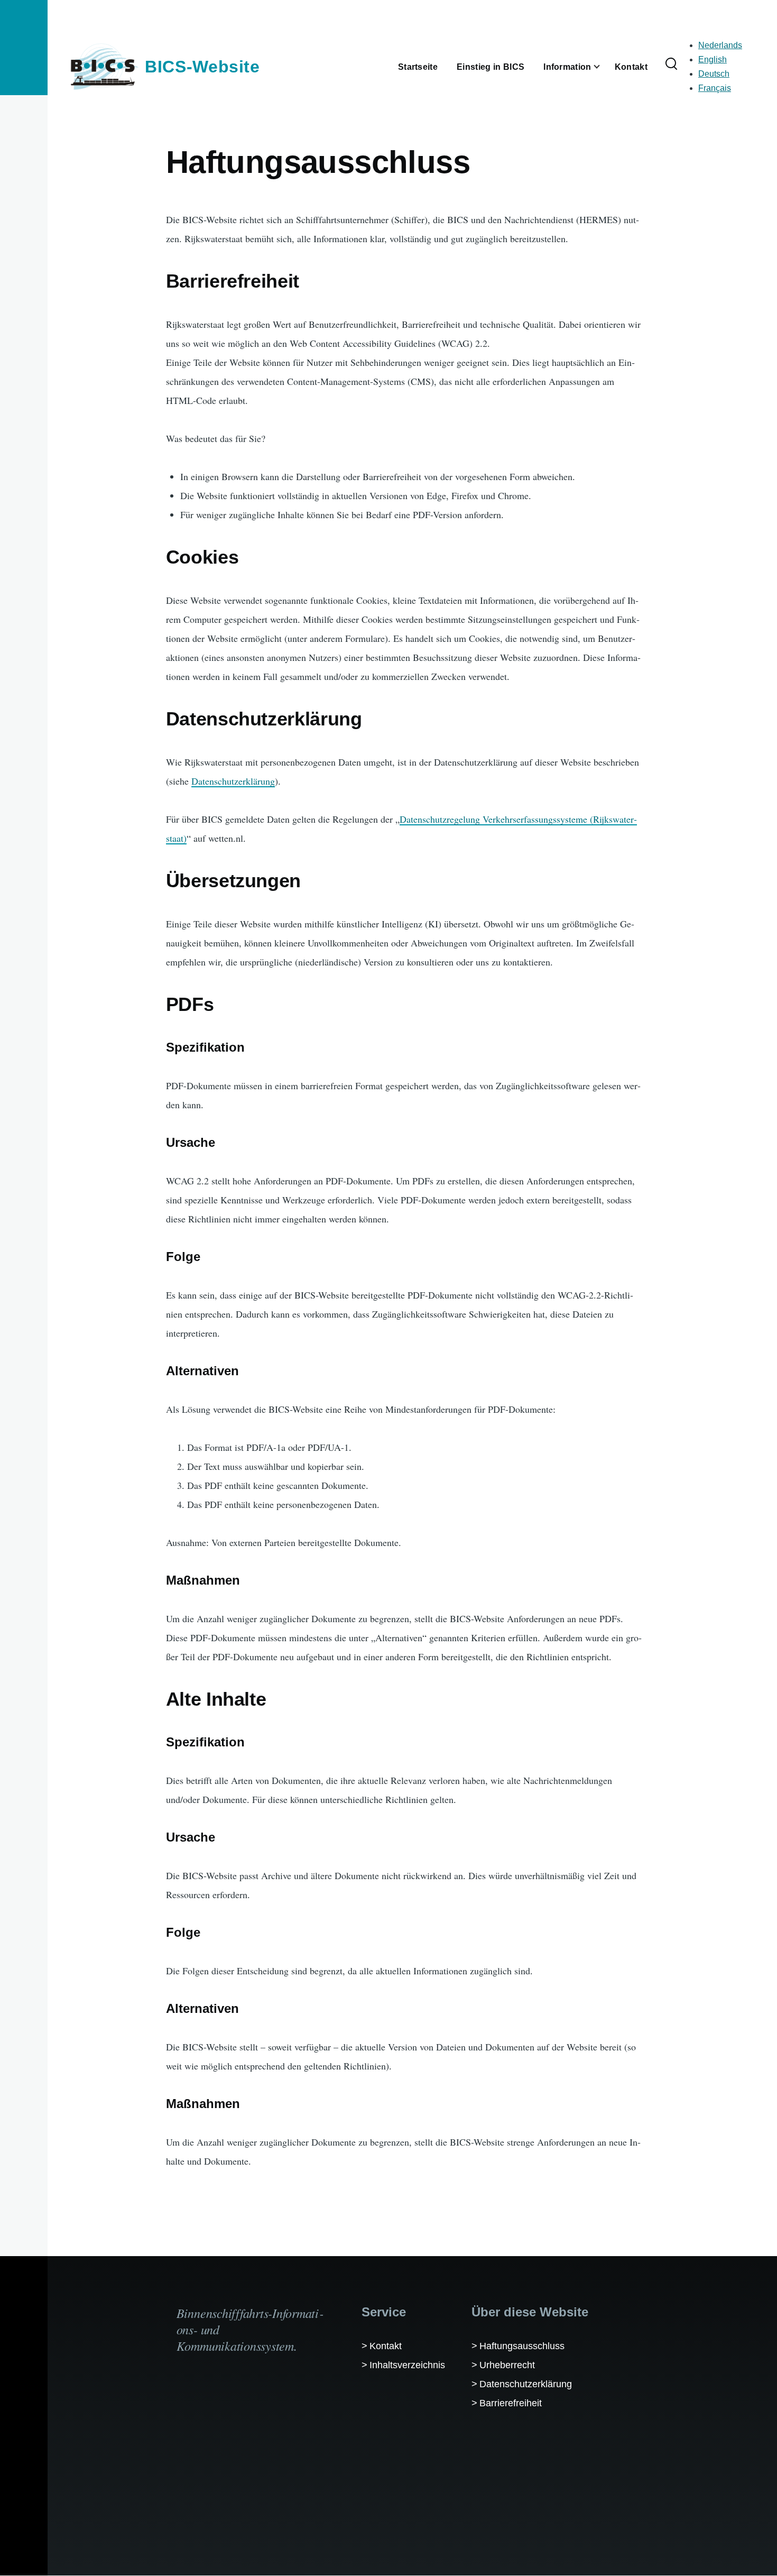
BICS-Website (202, 67)
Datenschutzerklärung (233, 781)
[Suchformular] (671, 65)
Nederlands (720, 45)
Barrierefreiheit (511, 2403)
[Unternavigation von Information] (603, 67)
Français (715, 88)
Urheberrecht (507, 2365)
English (713, 59)
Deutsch (714, 74)
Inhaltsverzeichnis (407, 2365)
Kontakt (386, 2346)
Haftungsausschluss (522, 2346)
